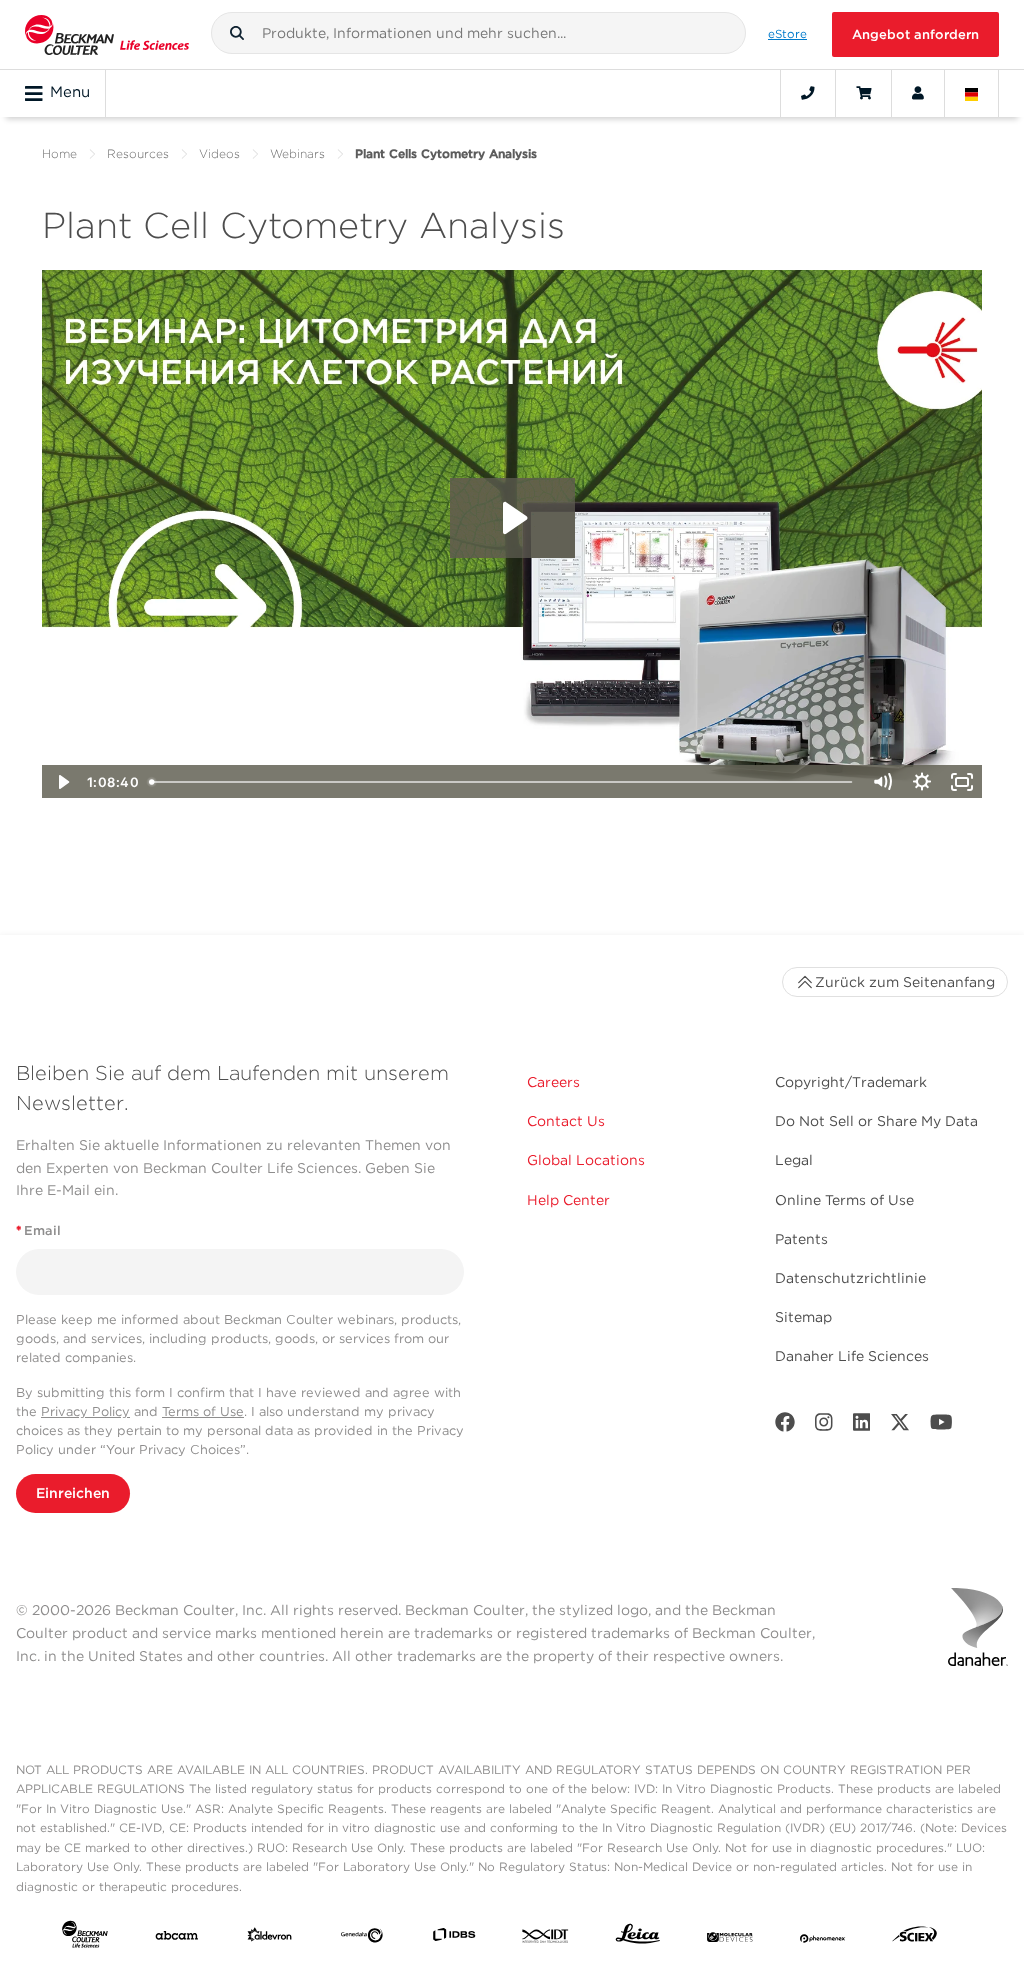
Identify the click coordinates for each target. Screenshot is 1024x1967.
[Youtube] (941, 1426)
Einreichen (73, 1493)
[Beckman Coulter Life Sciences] (107, 34)
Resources (138, 153)
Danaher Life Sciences (852, 1356)
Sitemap (803, 1317)
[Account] (918, 93)
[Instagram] (824, 1426)
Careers (553, 1082)
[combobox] (479, 33)
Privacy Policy (85, 1411)
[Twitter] (900, 1426)
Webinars (297, 153)
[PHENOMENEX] (823, 1938)
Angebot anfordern (915, 34)
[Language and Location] (972, 93)
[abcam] (177, 1938)
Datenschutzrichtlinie (850, 1278)
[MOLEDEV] (730, 1938)
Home (59, 153)
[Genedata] (362, 1938)
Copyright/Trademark (851, 1082)
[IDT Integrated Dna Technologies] (546, 1938)
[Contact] (808, 93)
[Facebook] (785, 1426)
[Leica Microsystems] (638, 1938)
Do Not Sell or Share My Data (876, 1121)
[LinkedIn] (862, 1426)
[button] (237, 33)
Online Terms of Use (844, 1200)
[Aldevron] (270, 1938)
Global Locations (586, 1160)
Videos (219, 153)
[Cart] (863, 93)
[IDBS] (454, 1938)
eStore (787, 34)
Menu (70, 92)
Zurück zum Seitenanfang (905, 982)
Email (38, 1230)
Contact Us (566, 1121)
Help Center (568, 1200)
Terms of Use (203, 1411)
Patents (801, 1239)
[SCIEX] (915, 1938)
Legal (794, 1160)
